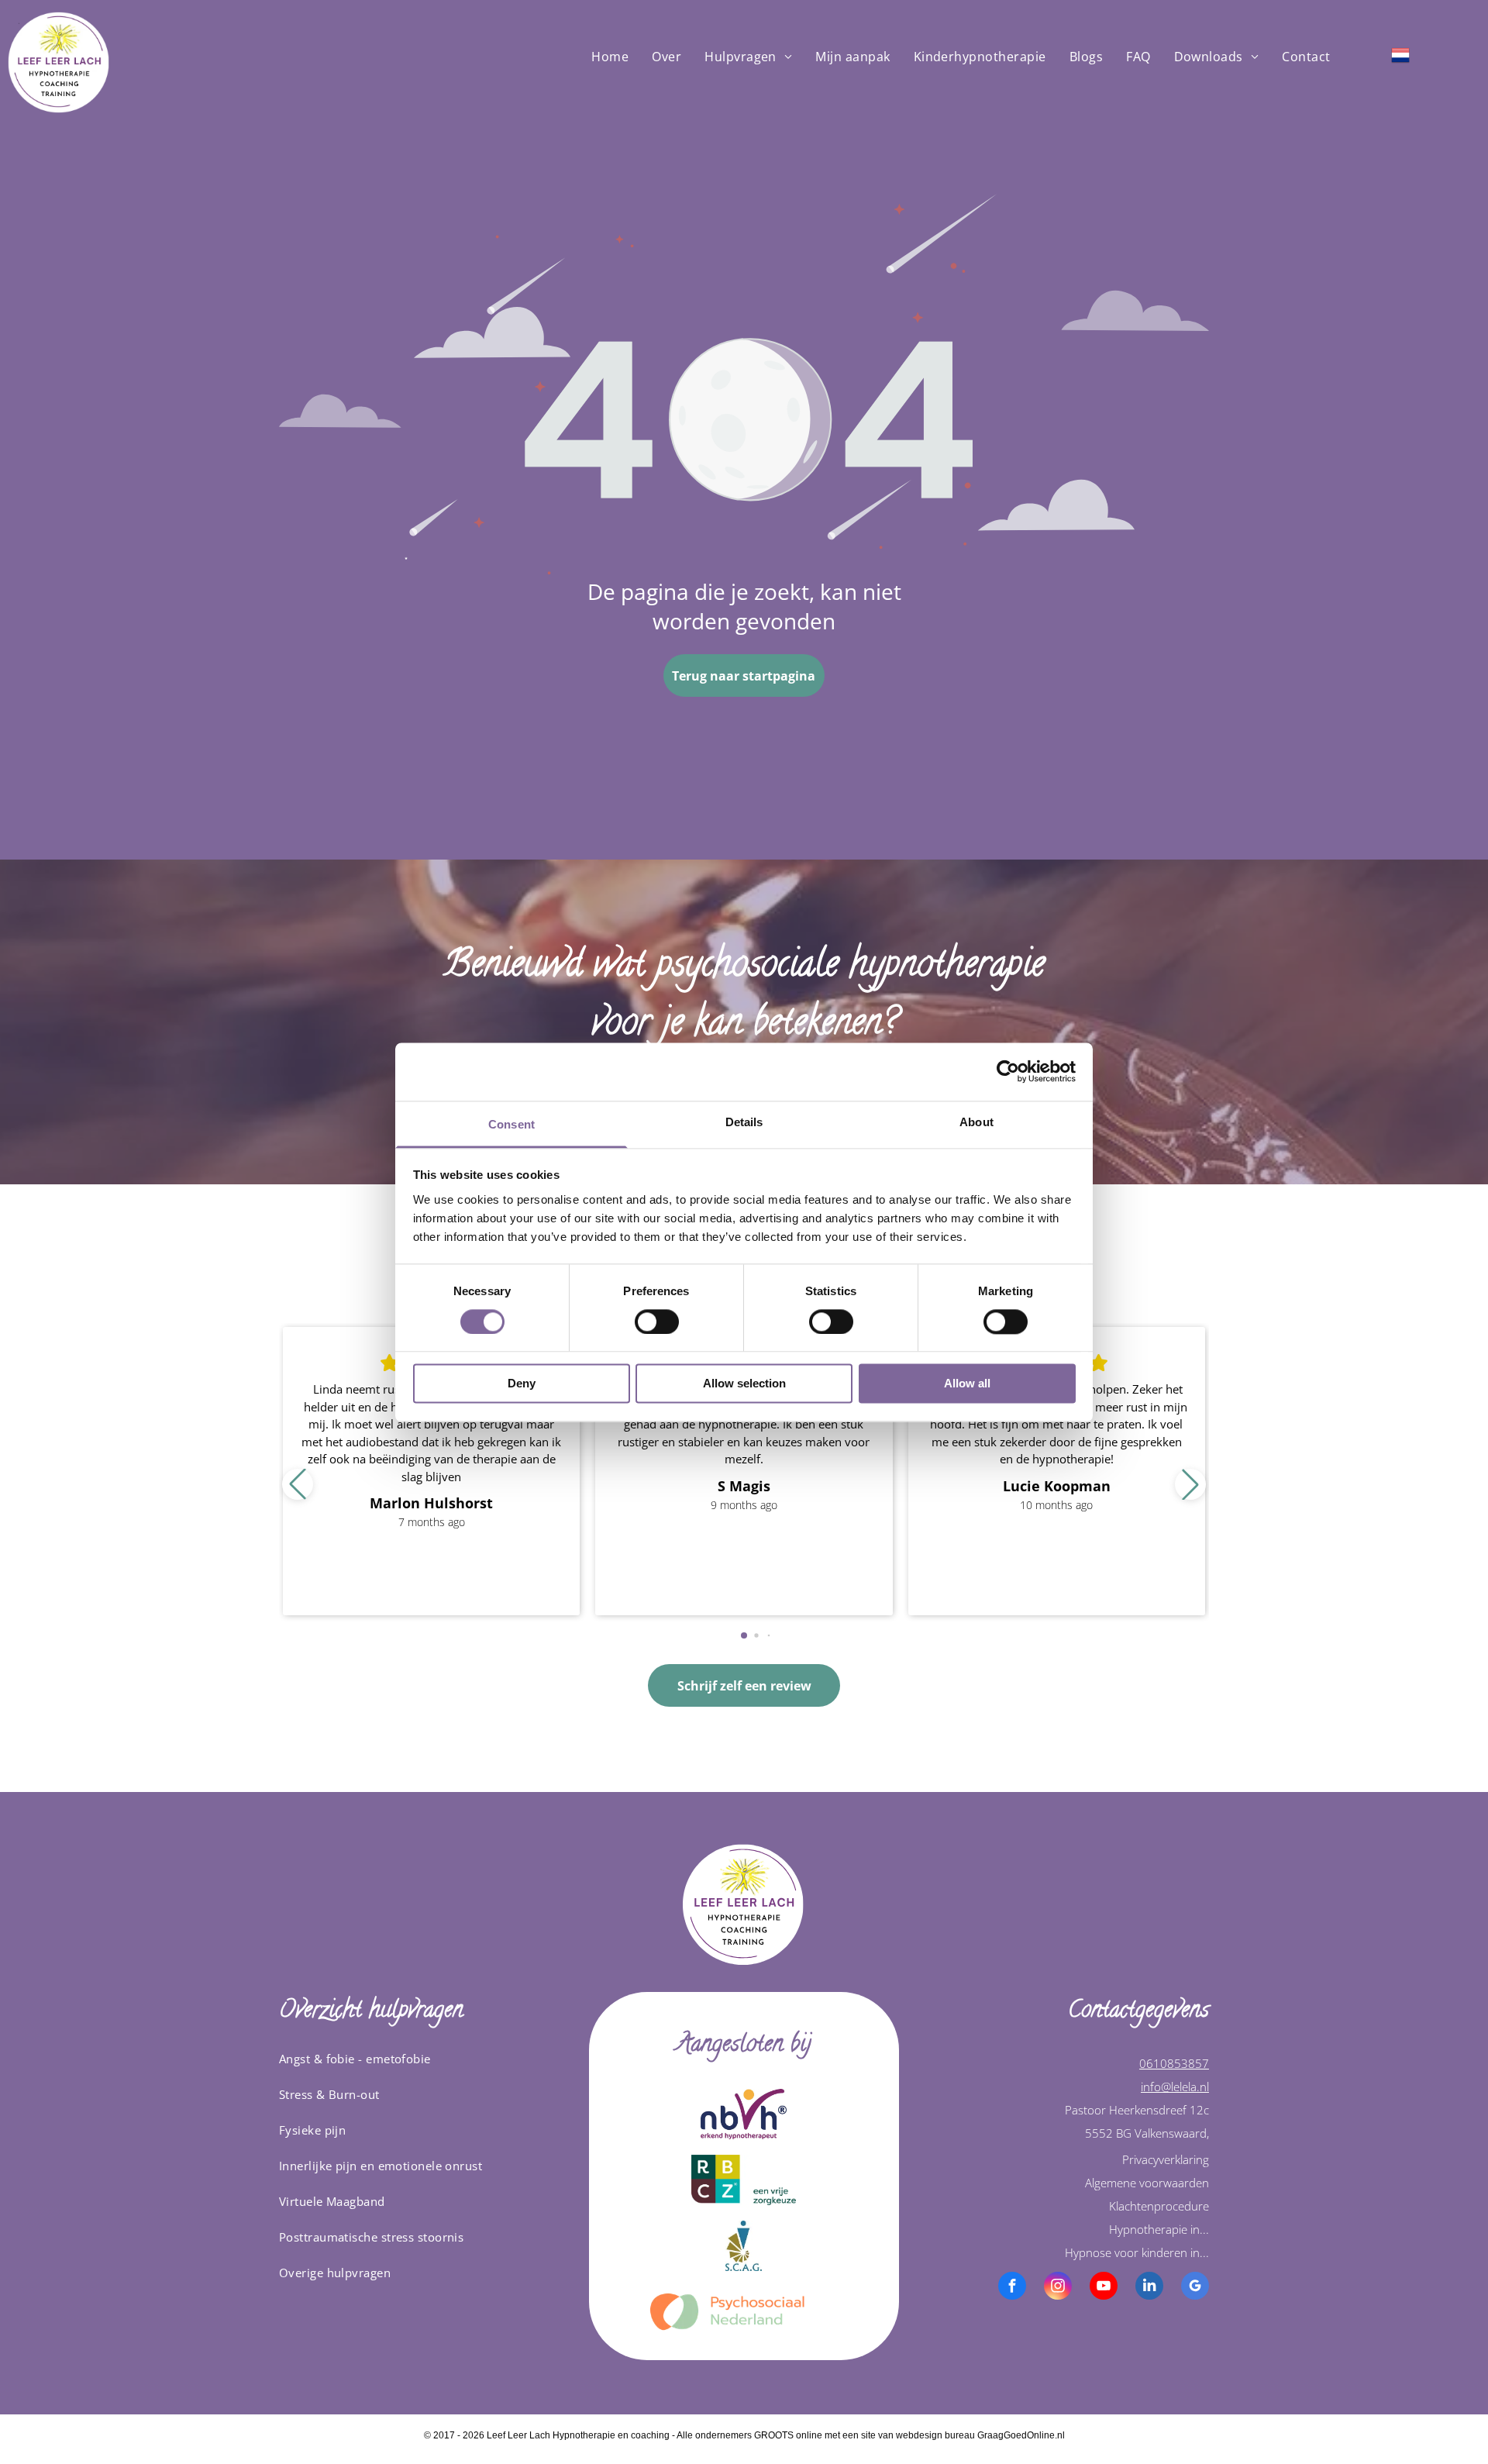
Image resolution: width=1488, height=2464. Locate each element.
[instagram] (1058, 2288)
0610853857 (1174, 2063)
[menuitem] (610, 57)
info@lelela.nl (1175, 2087)
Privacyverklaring (1166, 2159)
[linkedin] (1149, 2288)
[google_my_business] (1195, 2288)
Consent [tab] (511, 1124)
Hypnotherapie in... (1159, 2229)
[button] (1190, 1484)
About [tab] (976, 1122)
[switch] (657, 1322)
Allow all (967, 1384)
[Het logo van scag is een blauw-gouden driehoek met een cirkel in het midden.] (744, 2246)
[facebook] (1012, 2288)
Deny (522, 1384)
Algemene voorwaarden (1147, 2183)
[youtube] (1104, 2288)
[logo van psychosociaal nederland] (744, 2312)
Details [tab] (744, 1122)
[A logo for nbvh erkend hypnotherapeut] (744, 2114)
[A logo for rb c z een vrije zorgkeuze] (744, 2180)
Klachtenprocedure (1159, 2206)
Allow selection (744, 1384)
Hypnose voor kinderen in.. (1135, 2252)
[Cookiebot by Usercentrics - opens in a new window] (1008, 1071)
